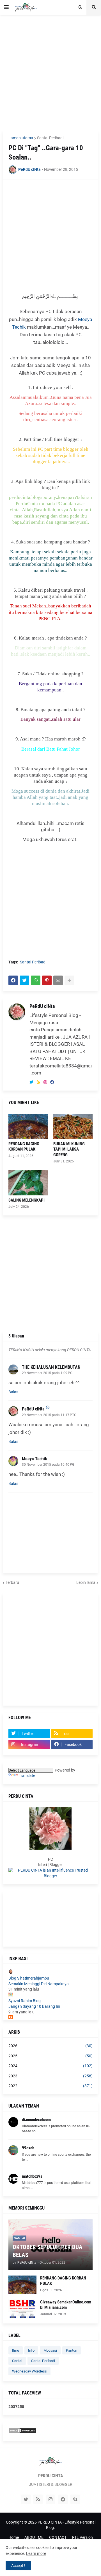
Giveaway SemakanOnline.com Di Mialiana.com (66, 2305)
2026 (50, 2046)
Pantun (72, 2350)
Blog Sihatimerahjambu (29, 1978)
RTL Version (82, 2537)
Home (14, 2537)
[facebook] (52, 1082)
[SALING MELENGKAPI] (28, 1183)
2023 (50, 2076)
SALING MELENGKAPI (27, 1200)
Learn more (36, 2553)
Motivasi (50, 2350)
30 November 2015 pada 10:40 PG (48, 1465)
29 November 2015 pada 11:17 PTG (49, 1415)
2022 (50, 2086)
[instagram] (45, 1082)
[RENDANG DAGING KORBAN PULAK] (28, 1126)
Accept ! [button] (18, 2566)
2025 (50, 2056)
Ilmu (16, 2350)
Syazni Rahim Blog (25, 2001)
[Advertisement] (50, 72)
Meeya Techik (35, 1459)
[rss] (38, 1082)
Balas (13, 1392)
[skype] (75, 2499)
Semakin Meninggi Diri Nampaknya (39, 1984)
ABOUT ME (34, 2537)
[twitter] (31, 1082)
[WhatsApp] (36, 980)
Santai (17, 2361)
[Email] (58, 980)
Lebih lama (86, 1582)
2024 (50, 2066)
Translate (27, 1775)
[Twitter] (24, 980)
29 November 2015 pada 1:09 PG (47, 1373)
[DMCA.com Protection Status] (22, 2432)
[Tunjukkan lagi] (69, 980)
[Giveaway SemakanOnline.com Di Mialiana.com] (22, 2309)
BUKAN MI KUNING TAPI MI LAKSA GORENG (69, 1149)
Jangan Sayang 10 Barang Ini (34, 2006)
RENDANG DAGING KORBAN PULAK (24, 1147)
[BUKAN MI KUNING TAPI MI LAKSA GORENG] (73, 1126)
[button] (6, 7)
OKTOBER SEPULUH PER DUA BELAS (48, 2251)
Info (31, 2350)
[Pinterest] (47, 980)
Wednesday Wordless (29, 2371)
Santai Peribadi (50, 138)
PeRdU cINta (42, 1006)
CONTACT (58, 2537)
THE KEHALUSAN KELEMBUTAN (51, 1367)
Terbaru (12, 1582)
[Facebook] (13, 980)
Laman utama (21, 138)
